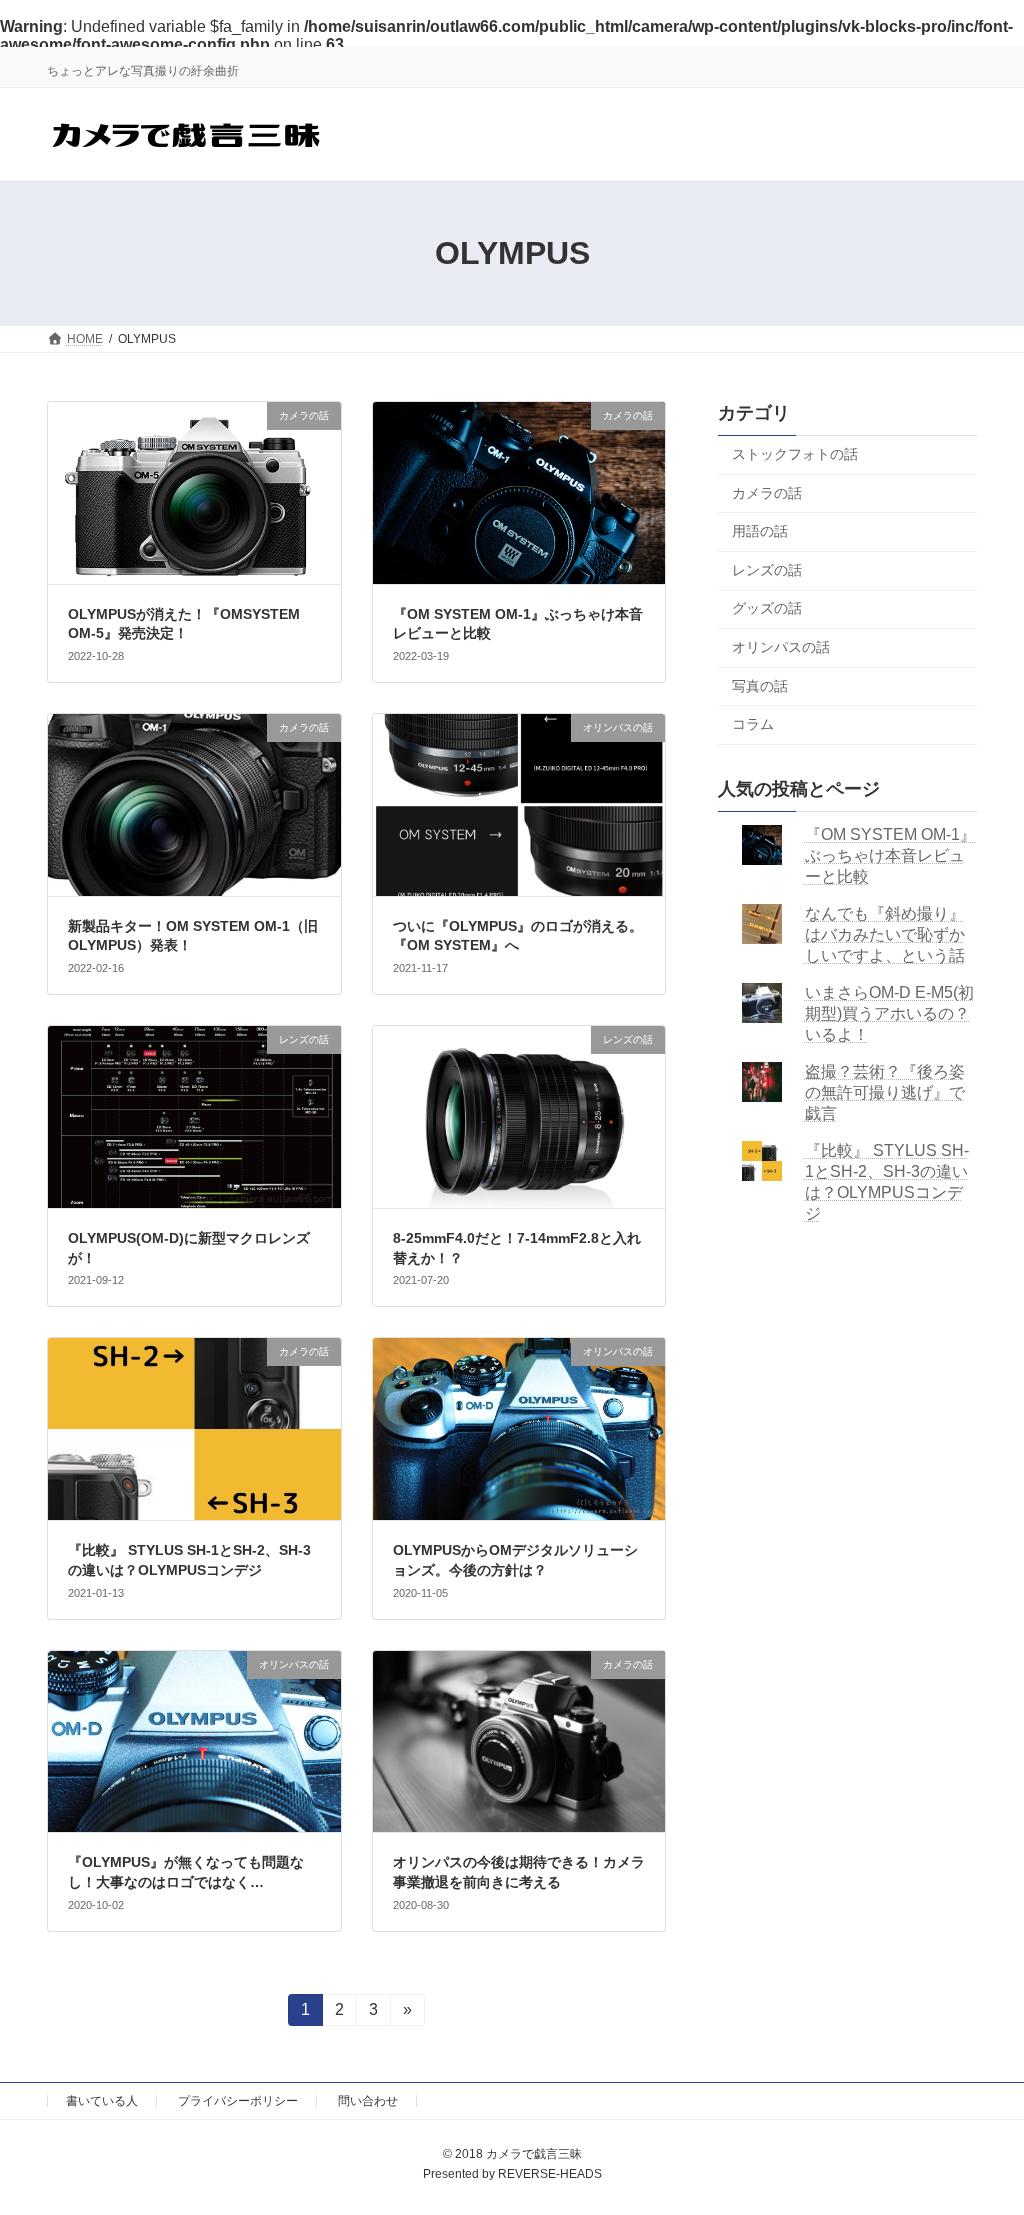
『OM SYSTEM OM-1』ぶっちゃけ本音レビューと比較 (889, 855)
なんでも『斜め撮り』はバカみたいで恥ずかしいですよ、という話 (884, 934)
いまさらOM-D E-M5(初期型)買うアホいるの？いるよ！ (888, 1013)
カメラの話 (767, 493)
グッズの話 (767, 609)
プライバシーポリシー (238, 2101)
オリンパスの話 (781, 647)
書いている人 (102, 2101)
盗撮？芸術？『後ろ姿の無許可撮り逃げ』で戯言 (884, 1092)
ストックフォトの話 (795, 454)
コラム (753, 725)
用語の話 (760, 532)
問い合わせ (368, 2101)
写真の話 (760, 686)
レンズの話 (767, 570)
